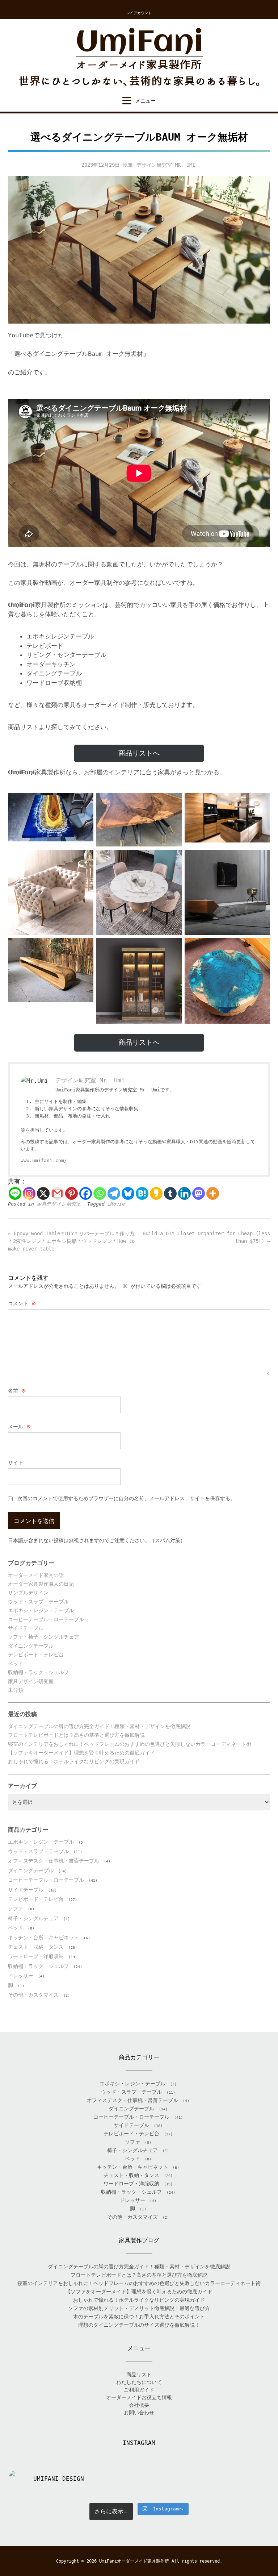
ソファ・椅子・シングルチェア (43, 1637)
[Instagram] (29, 1193)
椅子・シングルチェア (33, 1918)
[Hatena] (142, 1193)
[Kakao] (156, 1193)
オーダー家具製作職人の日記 (41, 1584)
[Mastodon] (199, 1193)
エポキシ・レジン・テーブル (41, 1610)
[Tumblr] (170, 1193)
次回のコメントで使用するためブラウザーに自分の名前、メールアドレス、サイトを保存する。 (126, 1498)
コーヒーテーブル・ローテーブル (46, 1619)
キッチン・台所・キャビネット (43, 1938)
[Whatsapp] (100, 1193)
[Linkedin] (184, 1193)
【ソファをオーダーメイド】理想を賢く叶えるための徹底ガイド (81, 1753)
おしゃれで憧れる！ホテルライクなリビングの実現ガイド (74, 1761)
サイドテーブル (26, 1628)
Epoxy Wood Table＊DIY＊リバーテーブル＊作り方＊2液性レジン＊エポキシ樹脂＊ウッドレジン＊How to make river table (71, 1241)
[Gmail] (57, 1193)
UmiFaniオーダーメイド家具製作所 (134, 2561)
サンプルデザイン (28, 1593)
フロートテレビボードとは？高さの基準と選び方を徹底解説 (76, 1735)
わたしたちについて (139, 2382)
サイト (16, 1462)
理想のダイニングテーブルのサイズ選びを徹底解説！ (139, 2325)
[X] (43, 1193)
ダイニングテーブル (31, 1646)
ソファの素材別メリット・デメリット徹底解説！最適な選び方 (139, 2308)
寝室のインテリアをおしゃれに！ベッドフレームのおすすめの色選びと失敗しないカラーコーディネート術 (130, 1744)
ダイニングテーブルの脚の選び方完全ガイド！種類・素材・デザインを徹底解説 (99, 1726)
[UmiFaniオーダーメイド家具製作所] (139, 57)
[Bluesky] (128, 1193)
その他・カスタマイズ (33, 1995)
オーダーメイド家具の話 (36, 1575)
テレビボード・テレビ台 (36, 1655)
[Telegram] (114, 1193)
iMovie (116, 1204)
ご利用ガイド (139, 2390)
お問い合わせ (139, 2413)
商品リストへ (139, 753)
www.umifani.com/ (44, 1160)
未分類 (16, 1690)
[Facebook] (86, 1193)
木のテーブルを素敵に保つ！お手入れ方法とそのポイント (139, 2317)
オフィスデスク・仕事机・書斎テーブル (54, 1861)
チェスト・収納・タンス (36, 1947)
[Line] (15, 1193)
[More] (213, 1193)
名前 (17, 1391)
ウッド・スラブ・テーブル (38, 1602)
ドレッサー (21, 1976)
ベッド (16, 1664)
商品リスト (139, 2375)
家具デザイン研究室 (59, 1204)
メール (20, 1427)
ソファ (16, 1909)
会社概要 (139, 2405)
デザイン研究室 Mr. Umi (166, 165)
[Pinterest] (71, 1193)
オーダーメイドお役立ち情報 (139, 2397)
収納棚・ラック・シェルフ (38, 1672)
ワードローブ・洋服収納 (36, 1956)
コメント (22, 1303)
